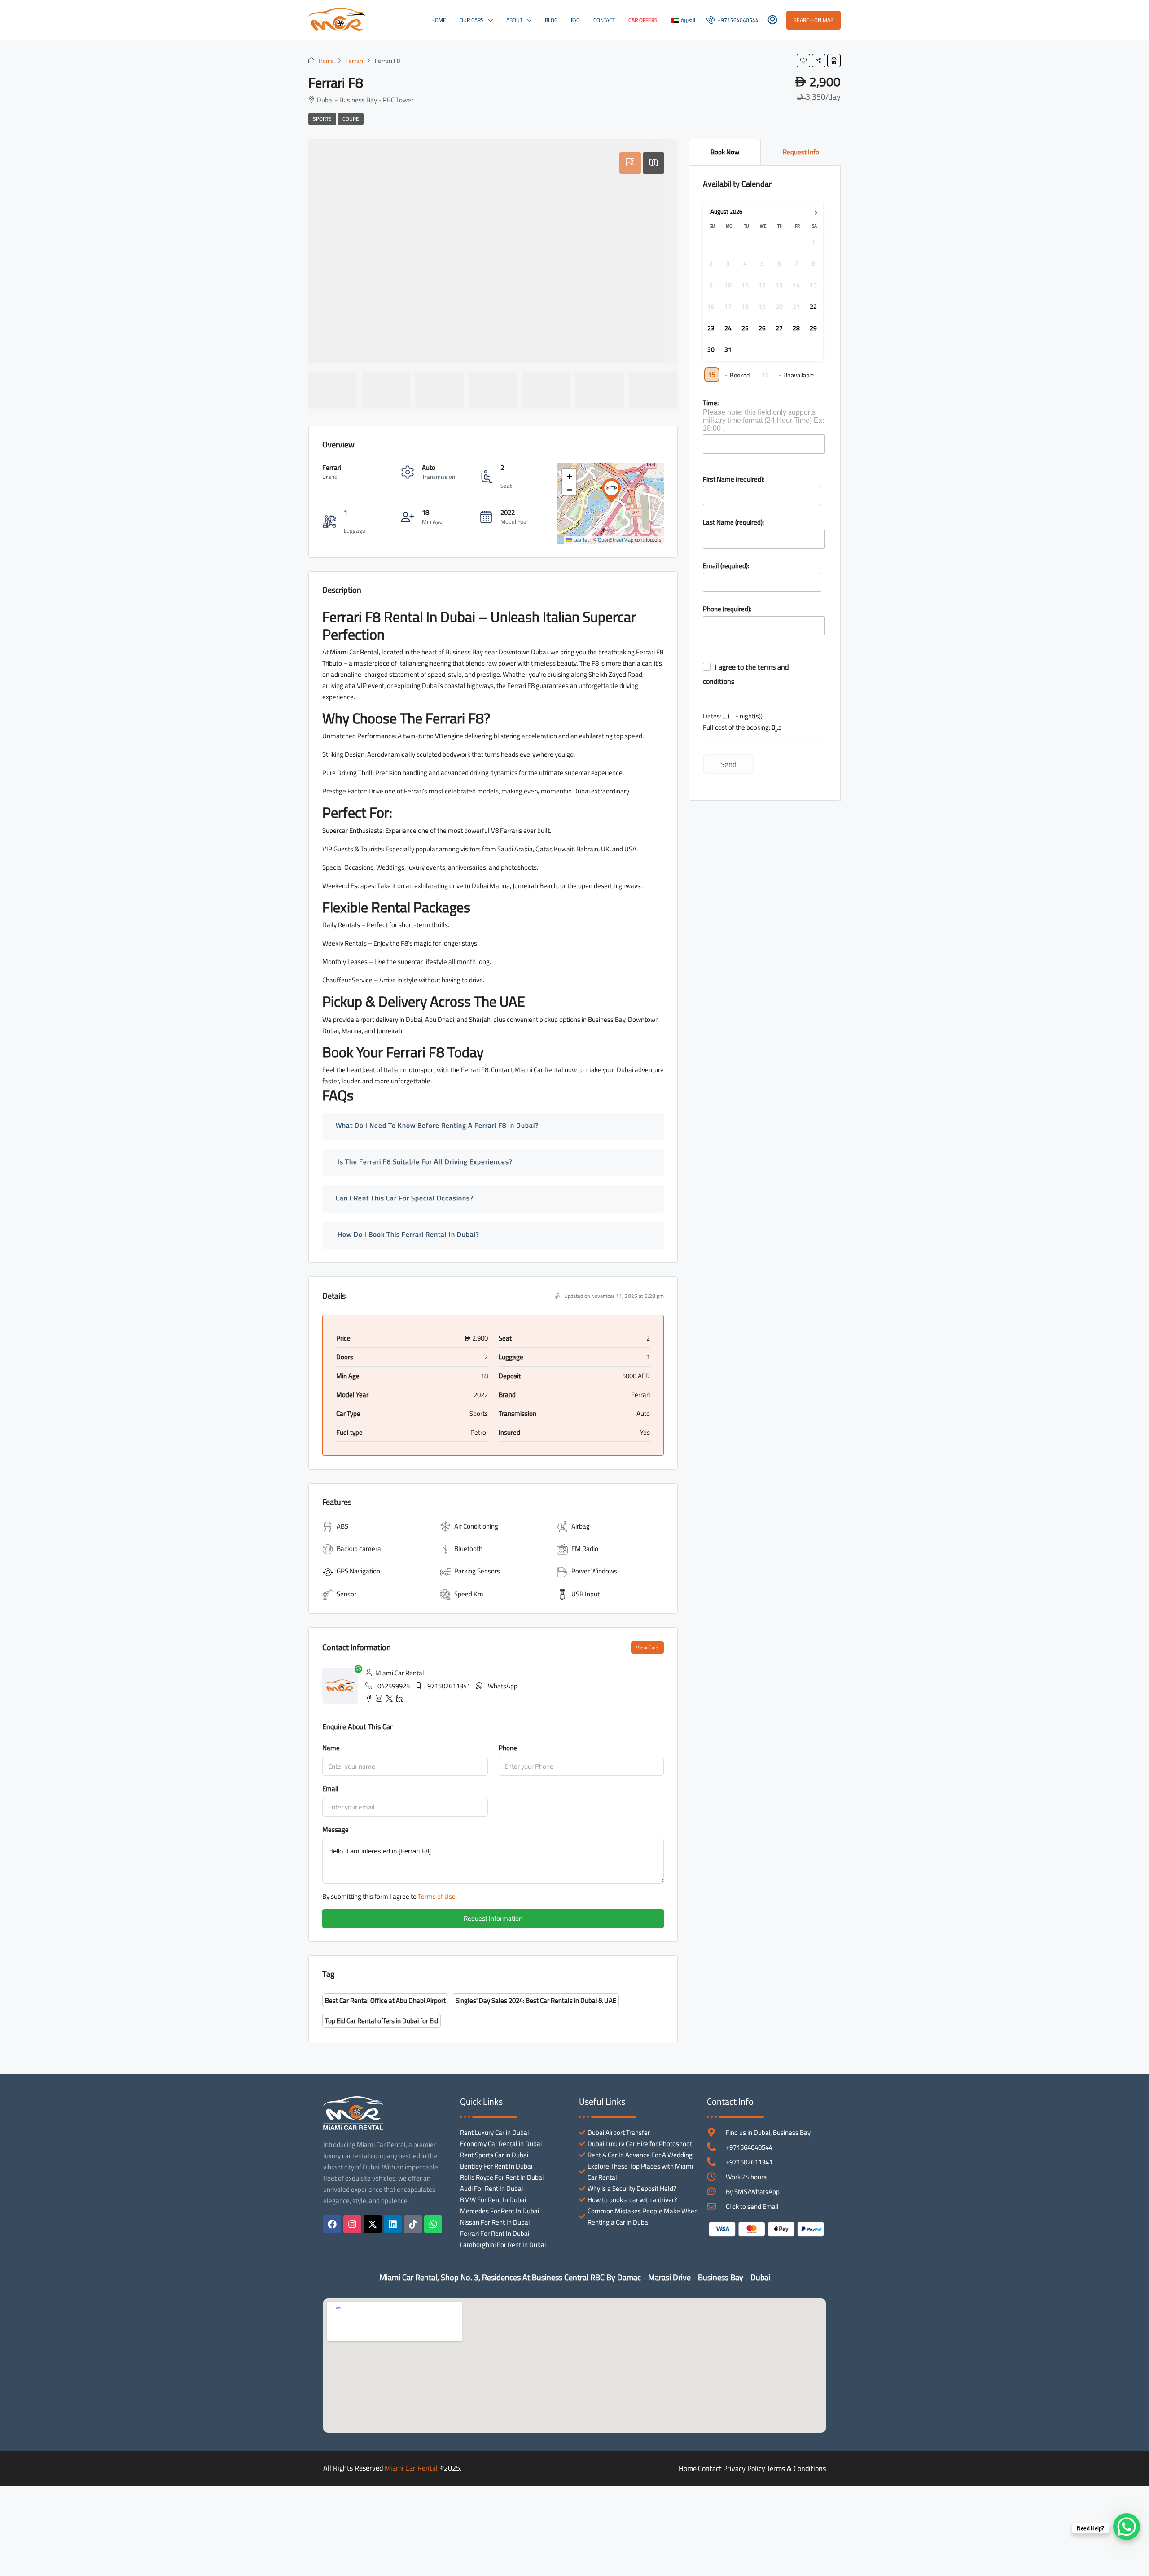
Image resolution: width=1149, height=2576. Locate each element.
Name (331, 1748)
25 (745, 329)
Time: (711, 403)
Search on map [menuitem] (814, 20)
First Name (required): (734, 479)
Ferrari (354, 61)
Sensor (346, 1594)
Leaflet (580, 540)
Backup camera (359, 1549)
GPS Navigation (358, 1571)
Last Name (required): (733, 522)
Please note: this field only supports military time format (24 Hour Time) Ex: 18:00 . (763, 420)
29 (813, 329)
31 (728, 350)
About (514, 20)
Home (439, 20)
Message (335, 1829)
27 (779, 329)
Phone (508, 1748)
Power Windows (594, 1571)
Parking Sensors (477, 1571)
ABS (342, 1526)
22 (813, 307)
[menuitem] (732, 20)
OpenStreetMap (616, 540)
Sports (322, 119)
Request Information (493, 1918)
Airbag (581, 1526)
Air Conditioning (476, 1526)
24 (728, 329)
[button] (803, 61)
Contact (604, 20)
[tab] (630, 163)
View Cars (647, 1647)
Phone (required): (727, 609)
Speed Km (469, 1594)
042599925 (394, 1686)
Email (330, 1789)
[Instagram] (352, 2224)
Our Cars (472, 20)
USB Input (585, 1594)
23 (711, 329)
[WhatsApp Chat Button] (1127, 2527)
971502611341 (449, 1686)
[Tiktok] (413, 2224)
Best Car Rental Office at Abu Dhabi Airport (385, 2000)
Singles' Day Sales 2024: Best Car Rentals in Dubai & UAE (536, 2000)
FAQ (575, 20)
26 (762, 329)
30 (711, 350)
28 (796, 329)
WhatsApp (503, 1686)
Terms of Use (437, 1896)
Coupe (351, 119)
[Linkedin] (393, 2224)
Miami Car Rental (411, 2468)
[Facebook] (332, 2224)
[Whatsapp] (433, 2224)
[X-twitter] (373, 2224)
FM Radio (585, 1549)
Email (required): (726, 566)
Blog (551, 20)
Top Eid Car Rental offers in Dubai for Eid (382, 2021)
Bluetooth (468, 1549)
